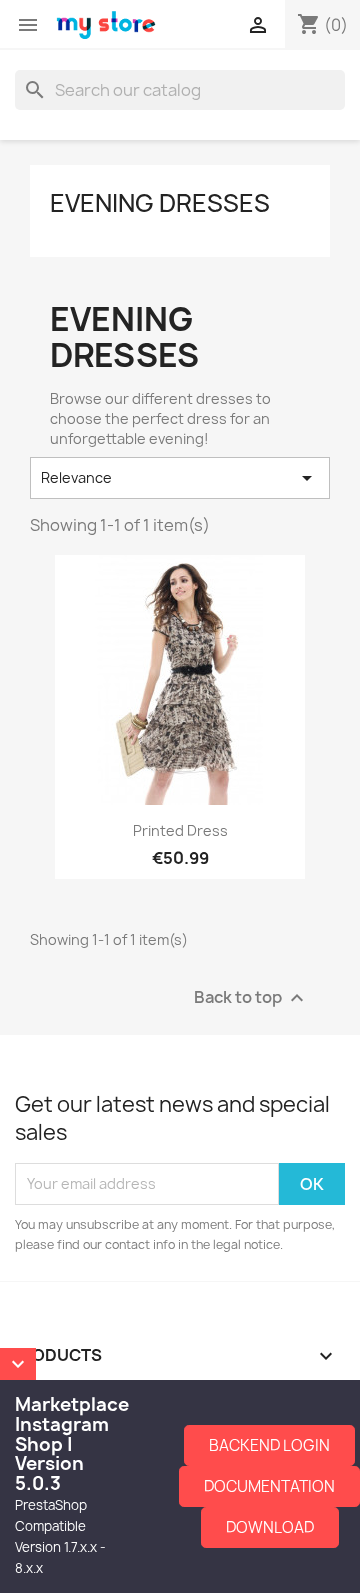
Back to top (251, 997)
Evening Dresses (160, 203)
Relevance (180, 478)
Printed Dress (180, 830)
